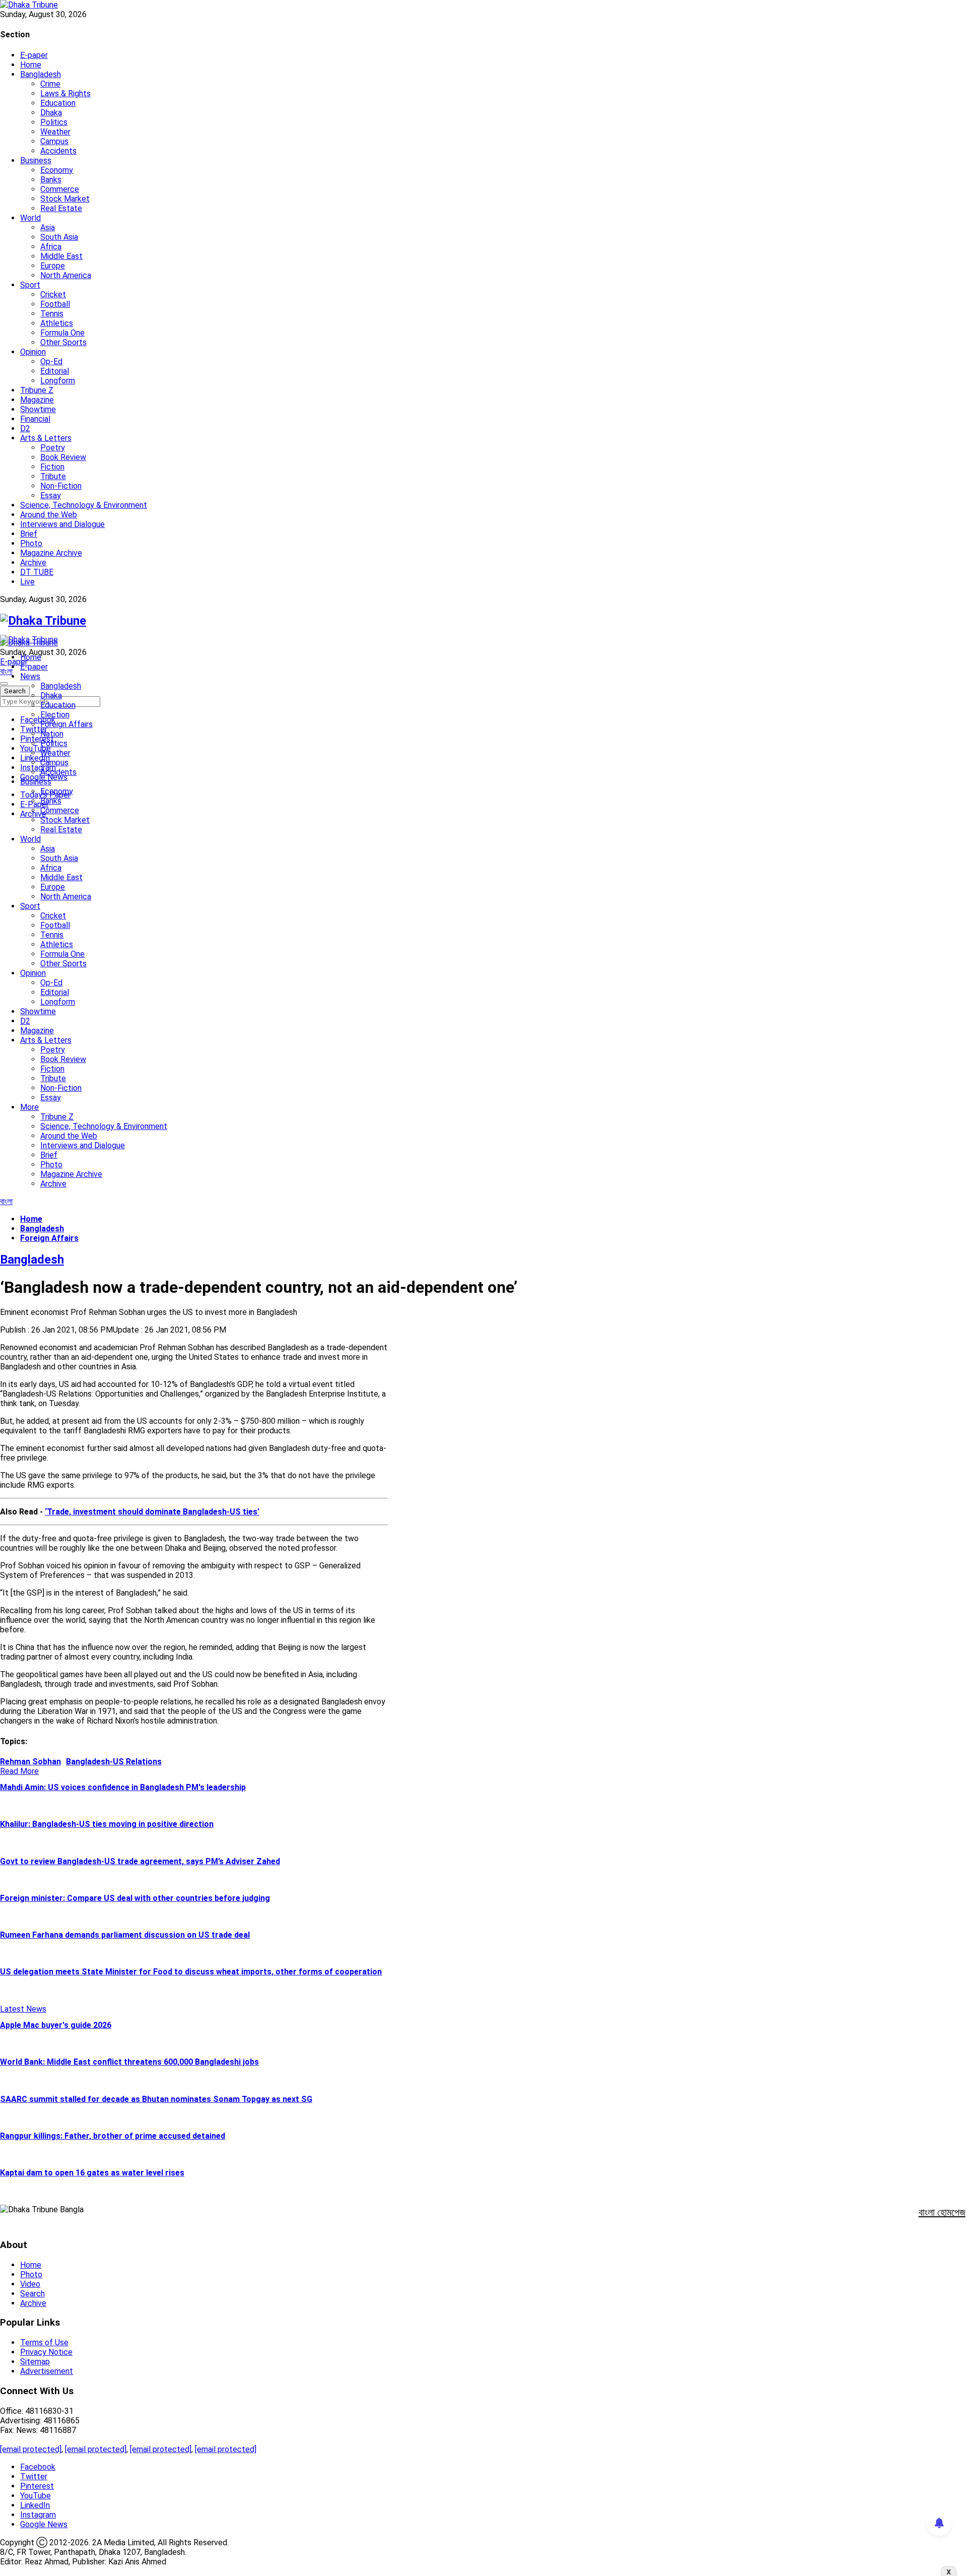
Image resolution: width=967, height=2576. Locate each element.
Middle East (61, 256)
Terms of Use (44, 2342)
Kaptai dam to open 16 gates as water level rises (92, 2173)
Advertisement (47, 2371)
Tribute (53, 476)
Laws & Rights (65, 93)
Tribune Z (37, 390)
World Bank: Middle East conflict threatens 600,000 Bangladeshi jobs (129, 2062)
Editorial (55, 371)
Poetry (53, 448)
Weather (55, 132)
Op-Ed (51, 361)
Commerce (60, 189)
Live (27, 582)
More (29, 1107)
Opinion (33, 352)
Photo (31, 543)
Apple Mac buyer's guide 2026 (56, 2025)
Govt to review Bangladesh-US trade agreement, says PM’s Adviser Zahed (140, 1861)
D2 (25, 428)
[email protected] (31, 2449)
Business (36, 160)
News (30, 676)
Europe (53, 266)
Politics (54, 122)
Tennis (52, 314)
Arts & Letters (46, 438)
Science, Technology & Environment (84, 505)
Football (55, 304)
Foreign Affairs (66, 724)
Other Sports (63, 342)
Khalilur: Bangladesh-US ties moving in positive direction (107, 1824)
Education (58, 103)
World (30, 218)
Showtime (38, 409)
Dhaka (51, 113)
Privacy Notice (46, 2352)
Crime (50, 84)
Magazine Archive (51, 553)
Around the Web (49, 515)
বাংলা (6, 671)
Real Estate (61, 208)
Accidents (58, 151)
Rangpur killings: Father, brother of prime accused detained (113, 2136)
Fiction (52, 467)
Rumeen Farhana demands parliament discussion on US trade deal (125, 1935)
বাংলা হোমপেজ (942, 2212)
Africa (51, 247)
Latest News (23, 2009)
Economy (57, 170)
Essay (51, 496)
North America (66, 275)
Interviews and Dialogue (62, 524)
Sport (30, 285)
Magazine (37, 400)
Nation (52, 734)
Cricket (53, 294)
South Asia (59, 237)
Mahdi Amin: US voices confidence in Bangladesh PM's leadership (123, 1787)
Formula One (62, 333)
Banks (51, 180)
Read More (19, 1771)
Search (32, 2294)
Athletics (57, 323)
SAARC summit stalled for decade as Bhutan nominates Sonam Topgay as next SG (156, 2099)
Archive (33, 563)
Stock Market (65, 199)
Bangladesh (41, 74)
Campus (54, 141)
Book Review (63, 457)
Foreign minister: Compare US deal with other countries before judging (135, 1898)
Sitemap (35, 2362)
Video (30, 2284)
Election (55, 715)
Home (31, 65)
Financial (35, 419)
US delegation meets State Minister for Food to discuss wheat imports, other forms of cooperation (191, 1972)
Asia (48, 227)
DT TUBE (37, 572)
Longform (58, 381)
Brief (29, 534)
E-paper (34, 55)
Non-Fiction (61, 486)
